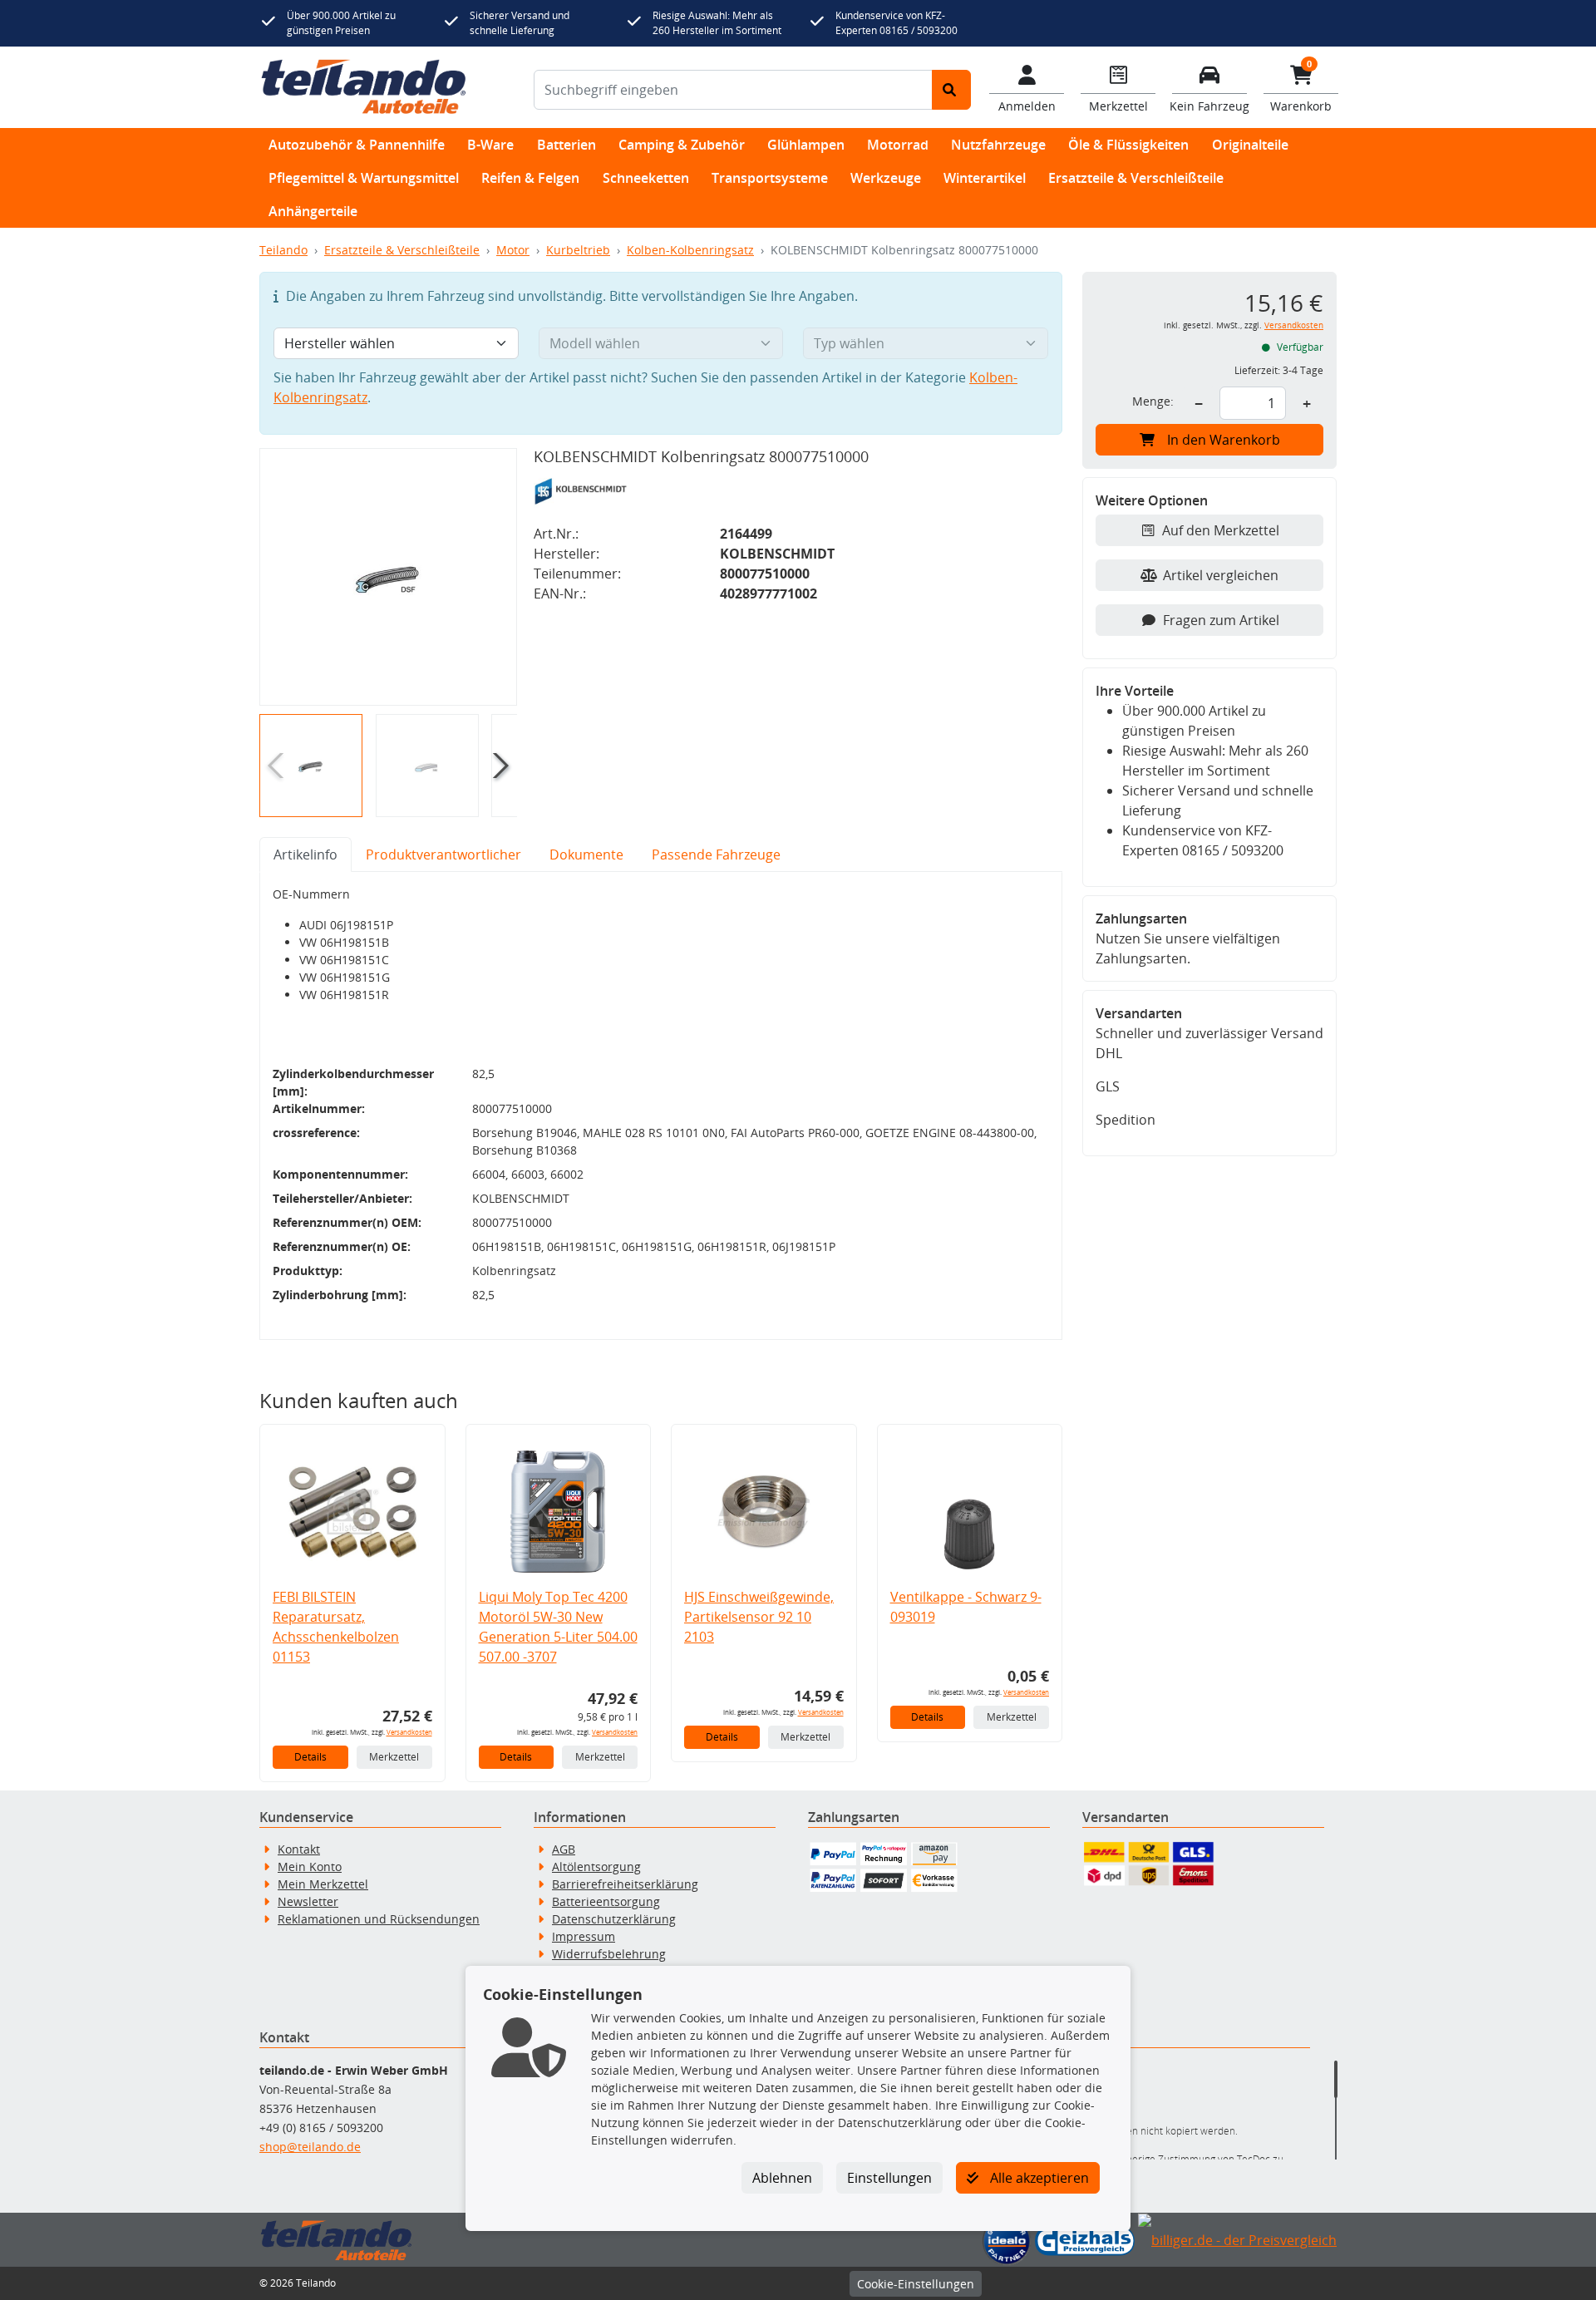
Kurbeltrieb (578, 250)
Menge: (1153, 401)
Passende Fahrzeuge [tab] (716, 854)
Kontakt (299, 1849)
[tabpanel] (661, 1106)
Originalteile (1250, 145)
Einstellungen (889, 2178)
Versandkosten (409, 1732)
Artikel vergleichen (1221, 575)
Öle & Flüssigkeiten (1128, 145)
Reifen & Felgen (530, 178)
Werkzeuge (886, 178)
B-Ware (490, 145)
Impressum (584, 1936)
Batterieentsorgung (606, 1901)
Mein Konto (310, 1867)
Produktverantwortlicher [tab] (443, 854)
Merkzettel (394, 1757)
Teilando (283, 250)
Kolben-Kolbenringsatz (690, 250)
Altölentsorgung (596, 1867)
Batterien (566, 145)
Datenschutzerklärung (614, 1919)
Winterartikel (985, 178)
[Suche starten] (951, 90)
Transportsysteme (770, 178)
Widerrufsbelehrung (609, 1954)
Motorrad (898, 145)
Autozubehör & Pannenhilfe (357, 145)
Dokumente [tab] (586, 854)
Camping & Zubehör (682, 145)
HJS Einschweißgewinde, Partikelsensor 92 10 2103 (759, 1617)
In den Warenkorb (1224, 440)
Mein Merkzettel (323, 1884)
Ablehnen (782, 2178)
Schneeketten (646, 178)
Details (310, 1757)
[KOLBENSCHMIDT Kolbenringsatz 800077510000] (388, 577)
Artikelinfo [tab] (305, 854)
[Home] (364, 87)
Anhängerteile (313, 211)
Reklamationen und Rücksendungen (379, 1919)
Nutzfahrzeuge (998, 145)
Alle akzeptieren (1038, 2178)
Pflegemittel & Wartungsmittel (364, 178)
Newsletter (308, 1901)
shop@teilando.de (310, 2147)
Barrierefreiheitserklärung (625, 1884)
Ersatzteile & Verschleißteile (1136, 178)
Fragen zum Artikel (1221, 620)
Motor (513, 250)
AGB (564, 1849)
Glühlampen (806, 145)
